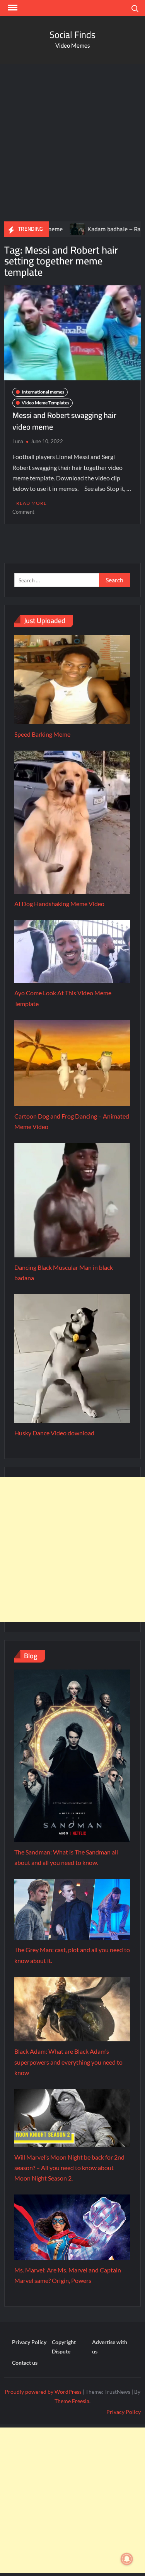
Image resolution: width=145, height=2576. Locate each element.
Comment (23, 512)
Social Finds (72, 35)
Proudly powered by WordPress (43, 2392)
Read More (32, 503)
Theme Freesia (72, 2401)
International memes (43, 392)
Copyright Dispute (64, 2347)
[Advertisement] (72, 141)
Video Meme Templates (45, 403)
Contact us (25, 2363)
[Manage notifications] (127, 2559)
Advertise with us (110, 2347)
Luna (18, 441)
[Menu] (12, 8)
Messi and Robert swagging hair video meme (64, 421)
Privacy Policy (29, 2342)
